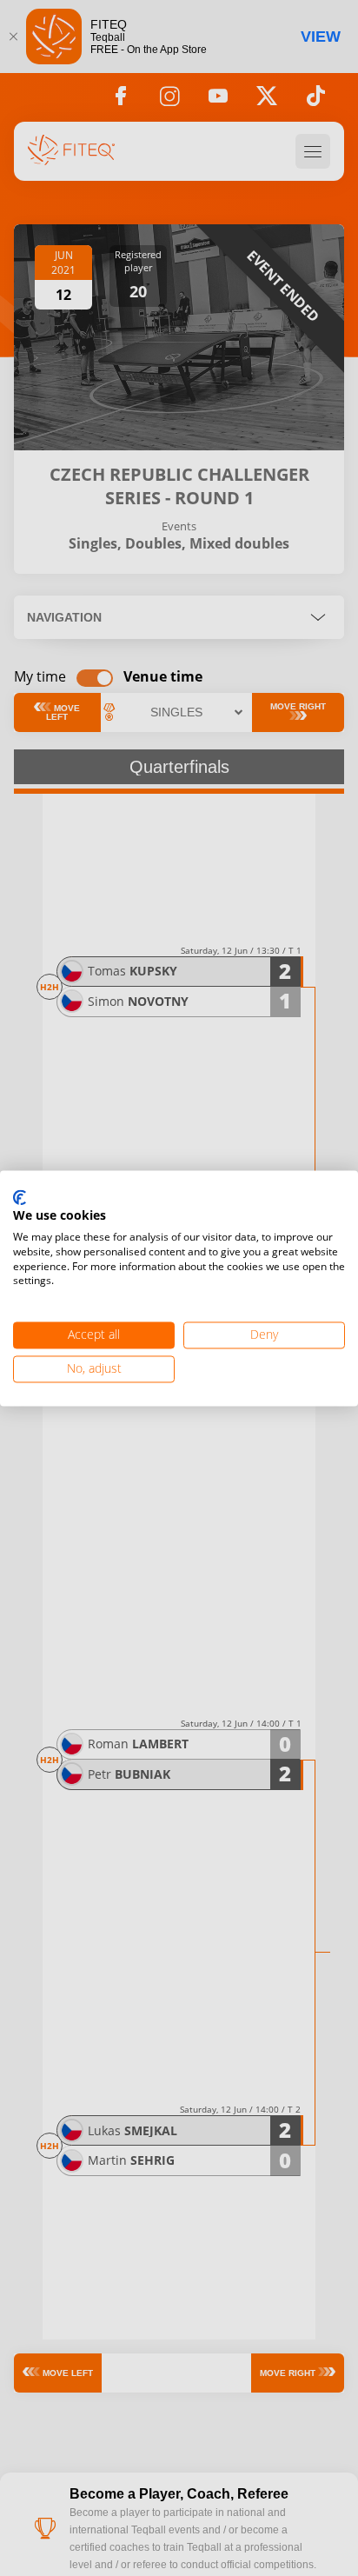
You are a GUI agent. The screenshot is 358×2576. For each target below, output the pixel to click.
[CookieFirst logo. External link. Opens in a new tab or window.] (20, 1198)
